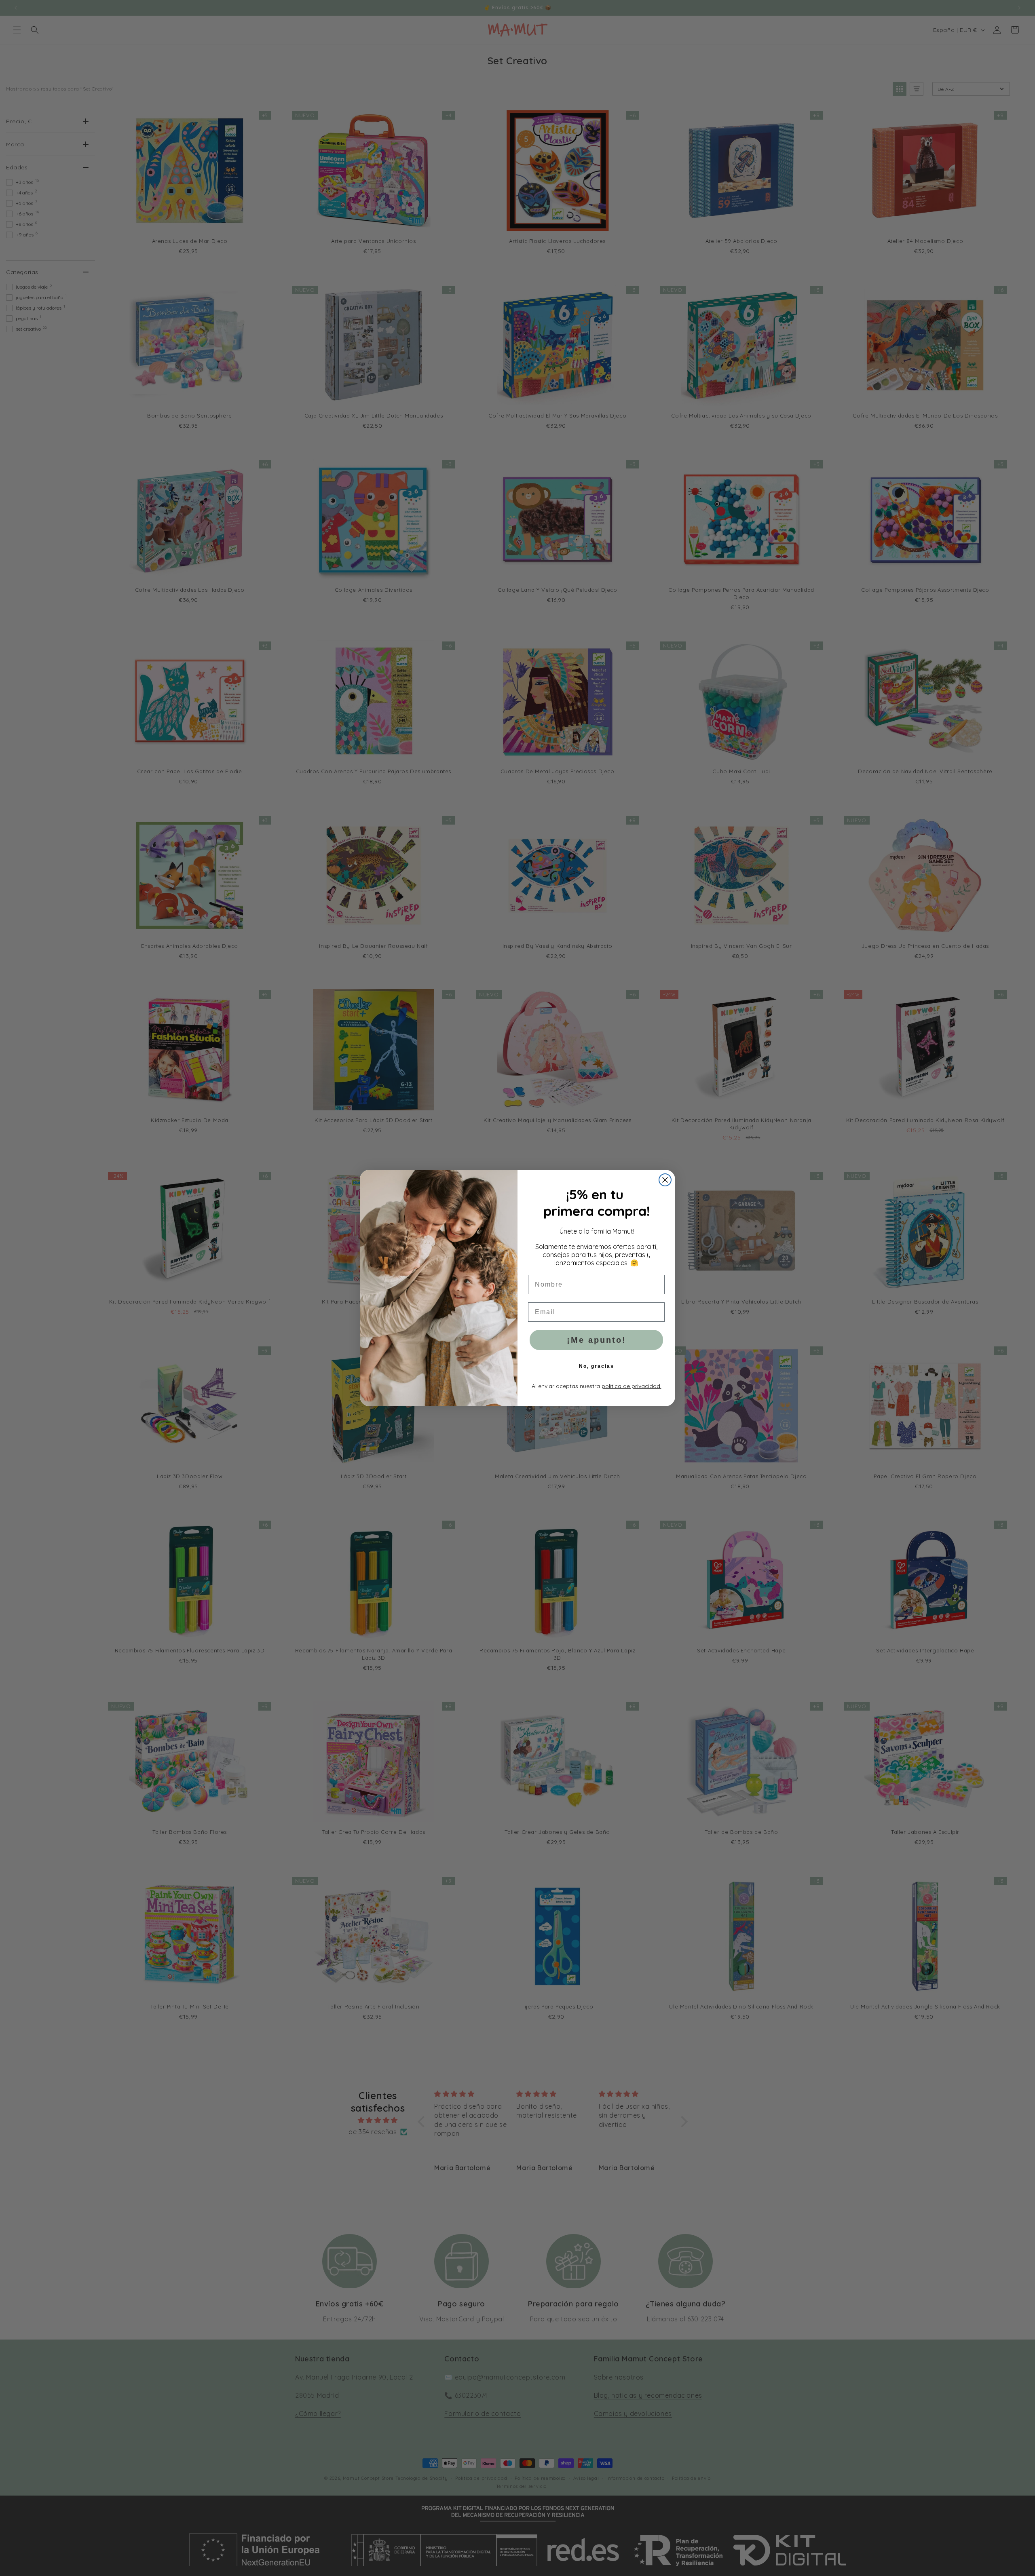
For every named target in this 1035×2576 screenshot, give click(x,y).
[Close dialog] (665, 1180)
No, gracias (597, 1366)
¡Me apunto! (597, 1340)
